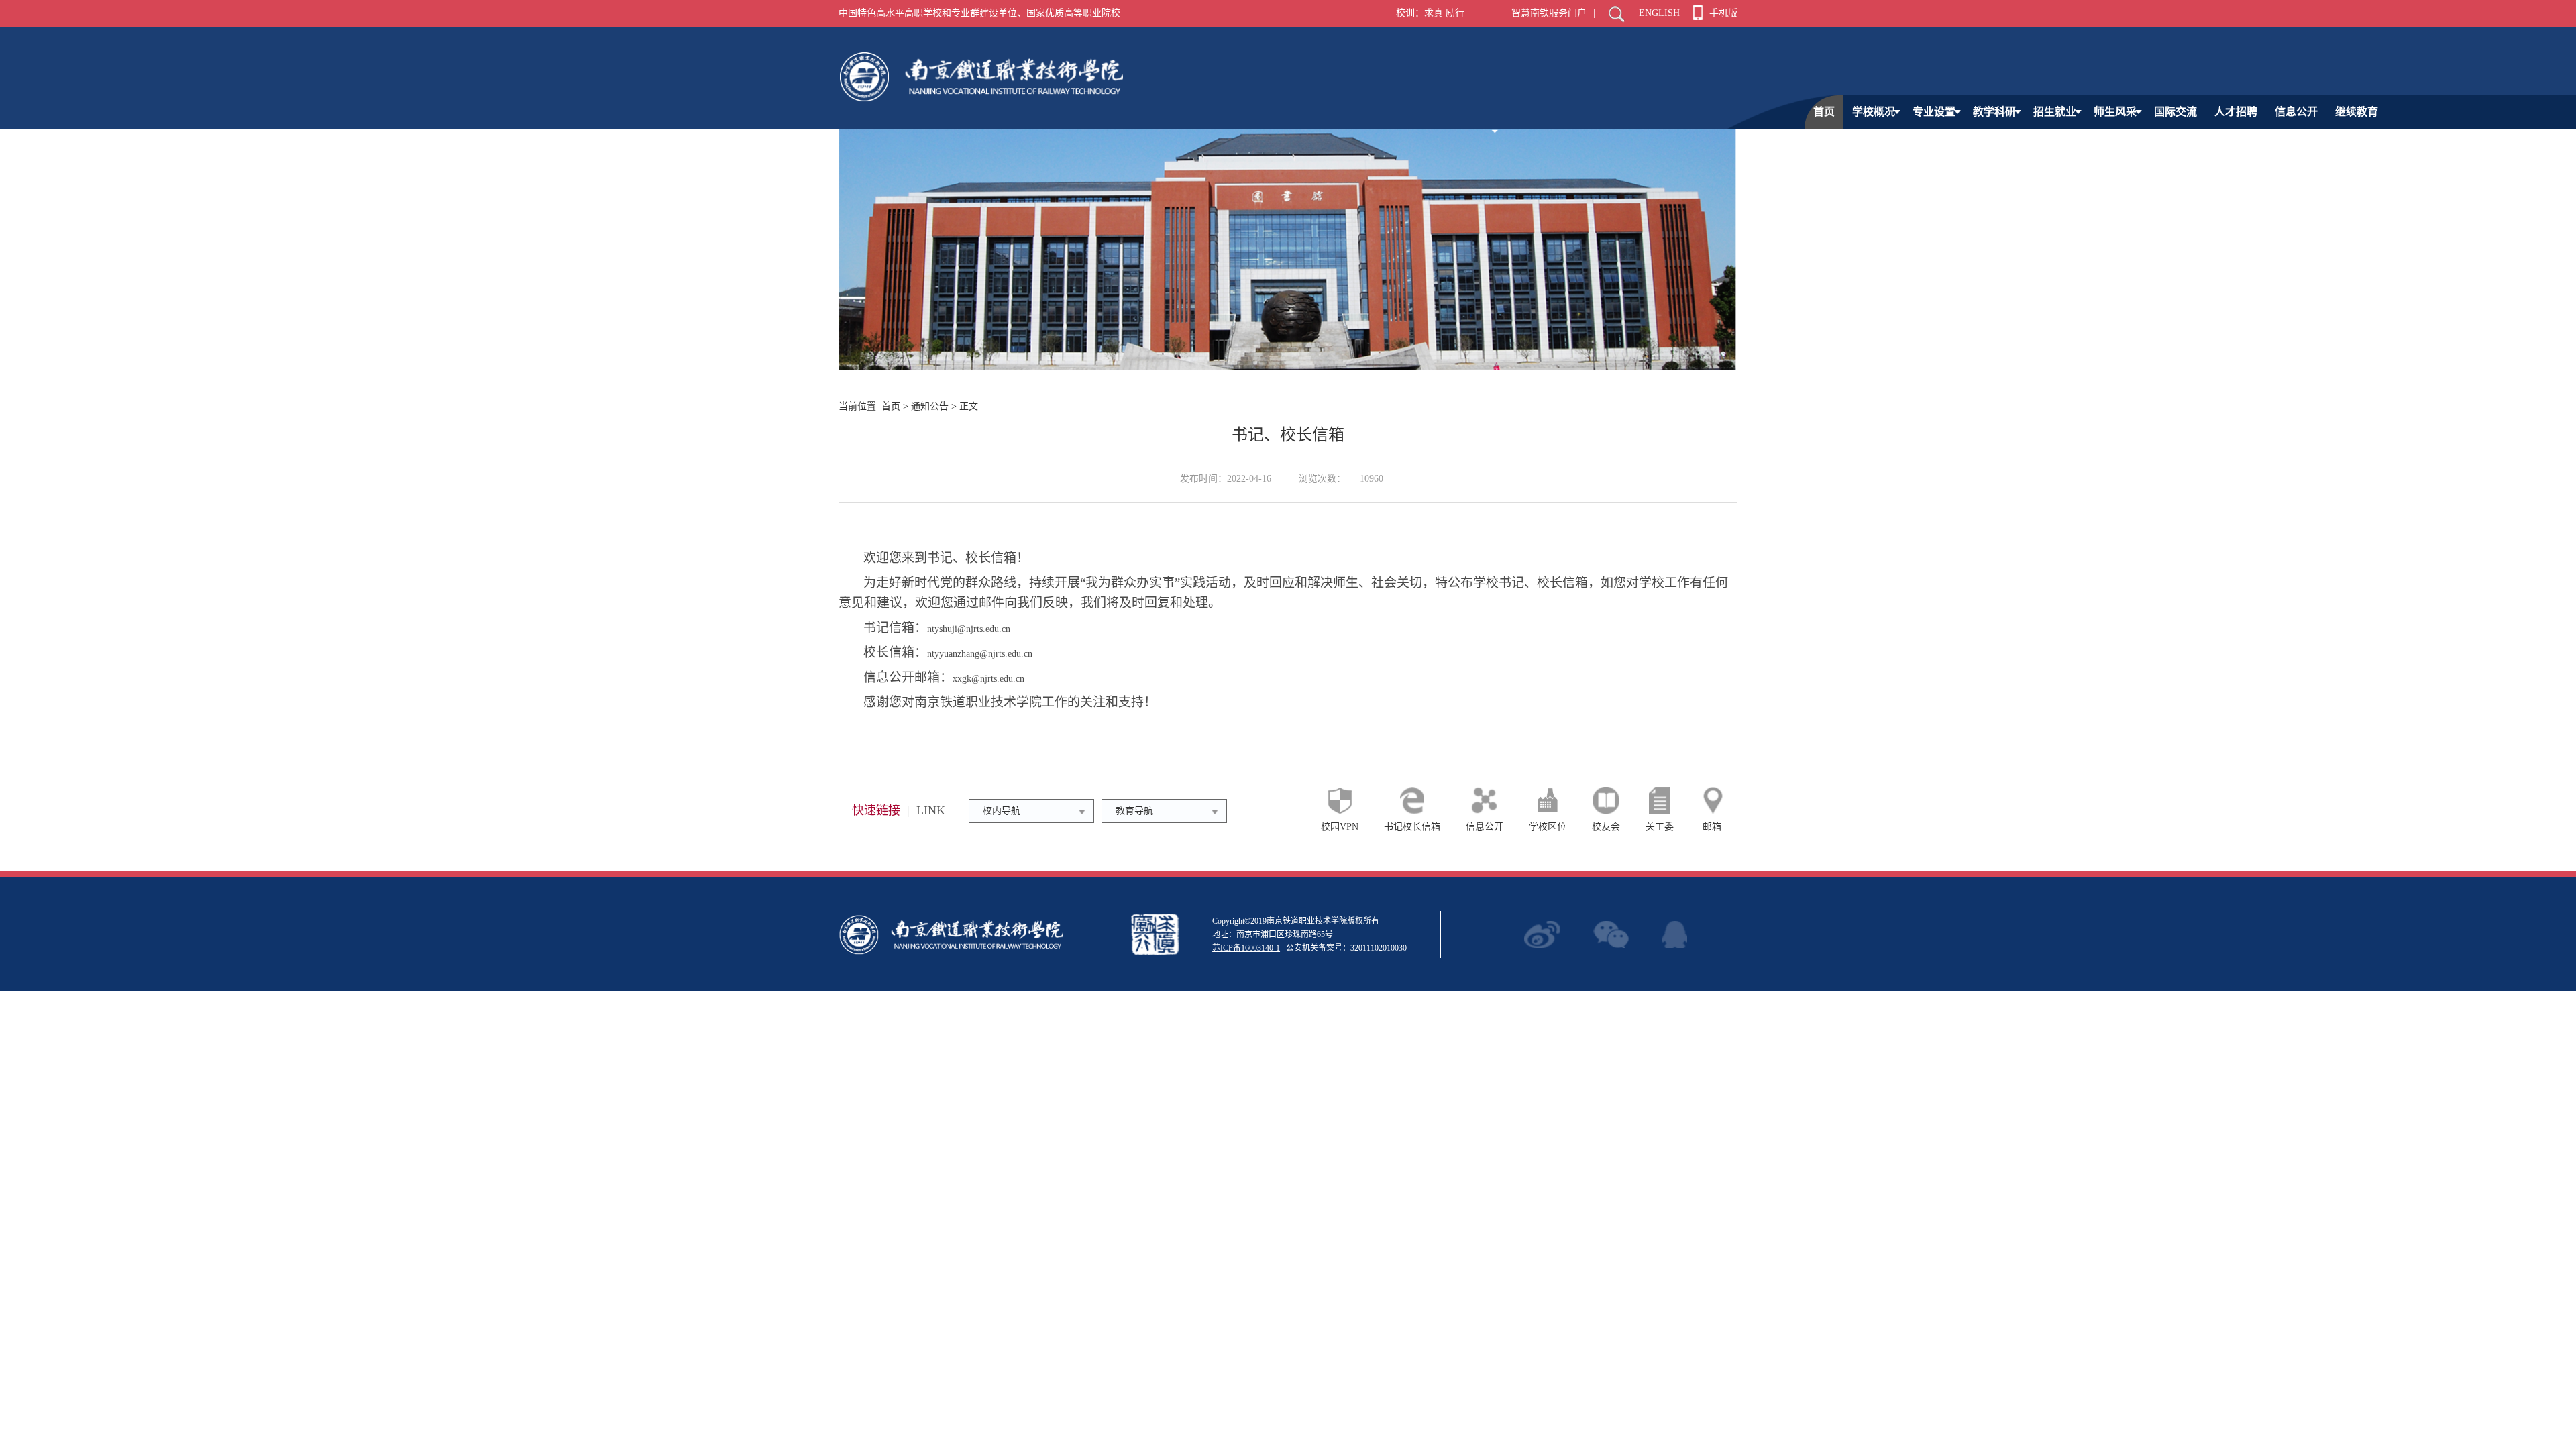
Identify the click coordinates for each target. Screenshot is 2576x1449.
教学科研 (1994, 112)
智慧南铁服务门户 (1549, 13)
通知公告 (930, 406)
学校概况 (1874, 112)
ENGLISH (1659, 13)
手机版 (1723, 13)
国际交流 (2176, 112)
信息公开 (2296, 112)
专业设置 (1934, 112)
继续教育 (2357, 112)
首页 (1824, 112)
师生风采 (2115, 112)
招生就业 (2055, 112)
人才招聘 (2236, 112)
